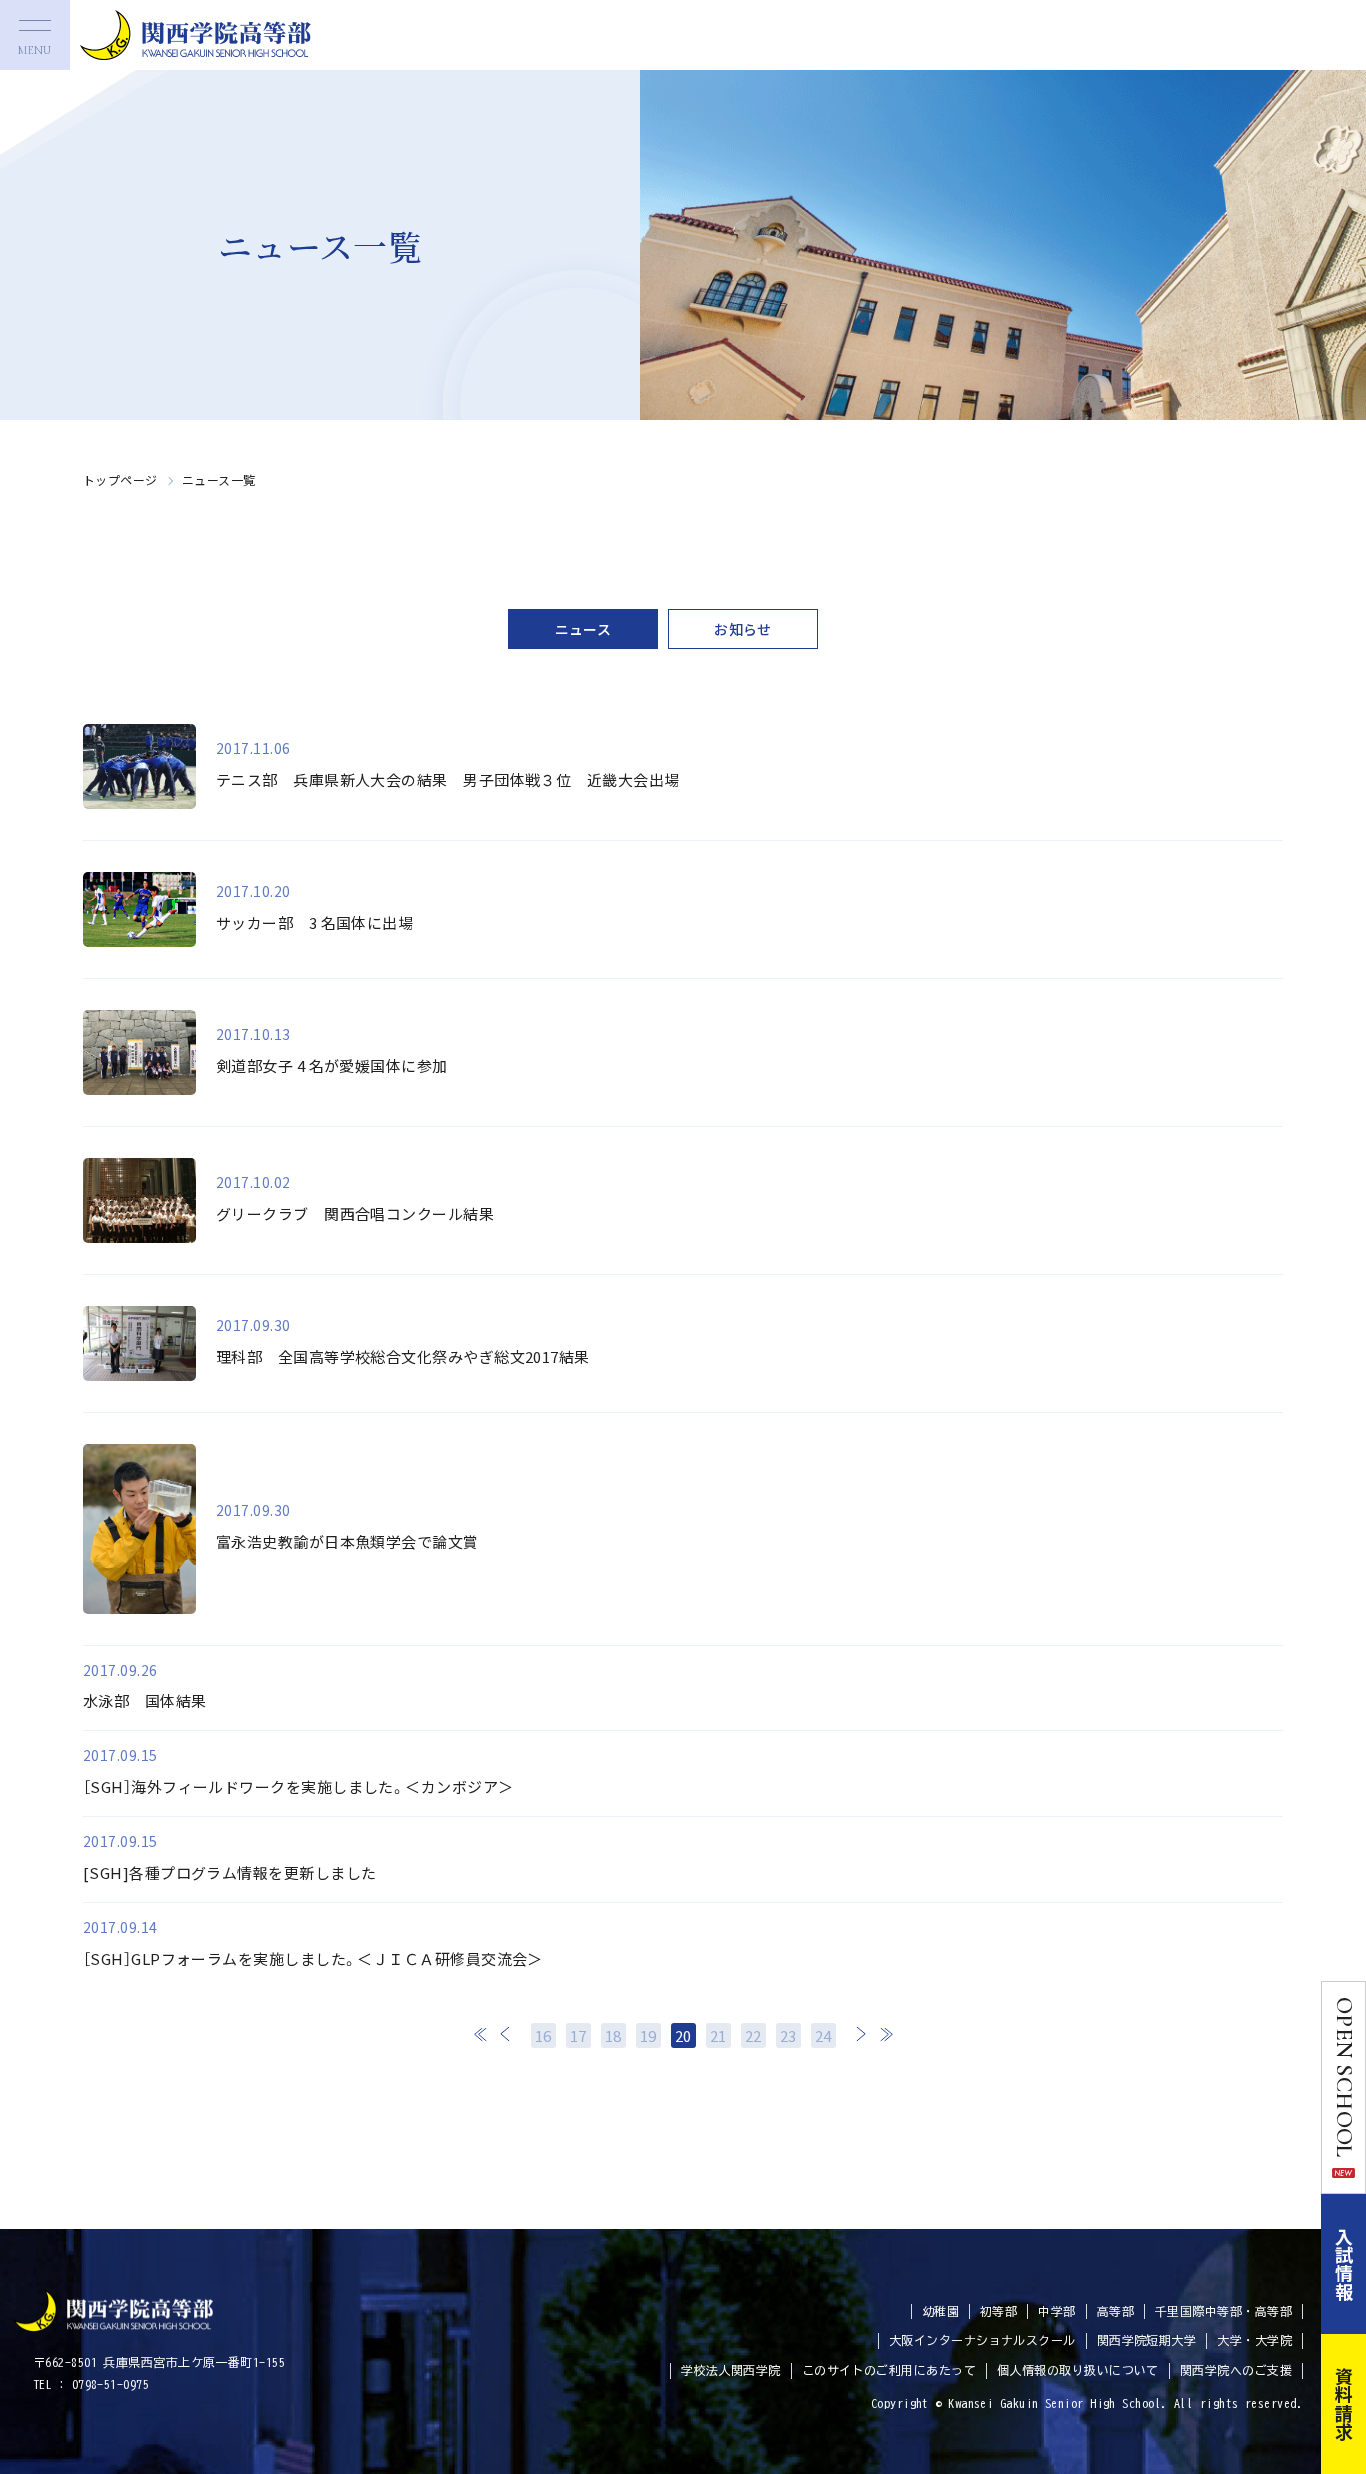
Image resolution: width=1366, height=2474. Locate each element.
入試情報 (1344, 2264)
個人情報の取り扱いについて (1078, 2370)
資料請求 (1344, 2404)
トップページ (120, 479)
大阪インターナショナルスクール (982, 2340)
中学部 (1056, 2311)
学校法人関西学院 (731, 2370)
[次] (861, 2034)
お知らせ (743, 629)
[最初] (481, 2034)
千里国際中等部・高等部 (1223, 2311)
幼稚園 (940, 2311)
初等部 (998, 2311)
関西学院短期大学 (1147, 2340)
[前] (506, 2034)
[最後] (886, 2034)
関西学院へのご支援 (1236, 2370)
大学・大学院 (1254, 2340)
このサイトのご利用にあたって (889, 2370)
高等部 (1115, 2311)
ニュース (583, 629)
